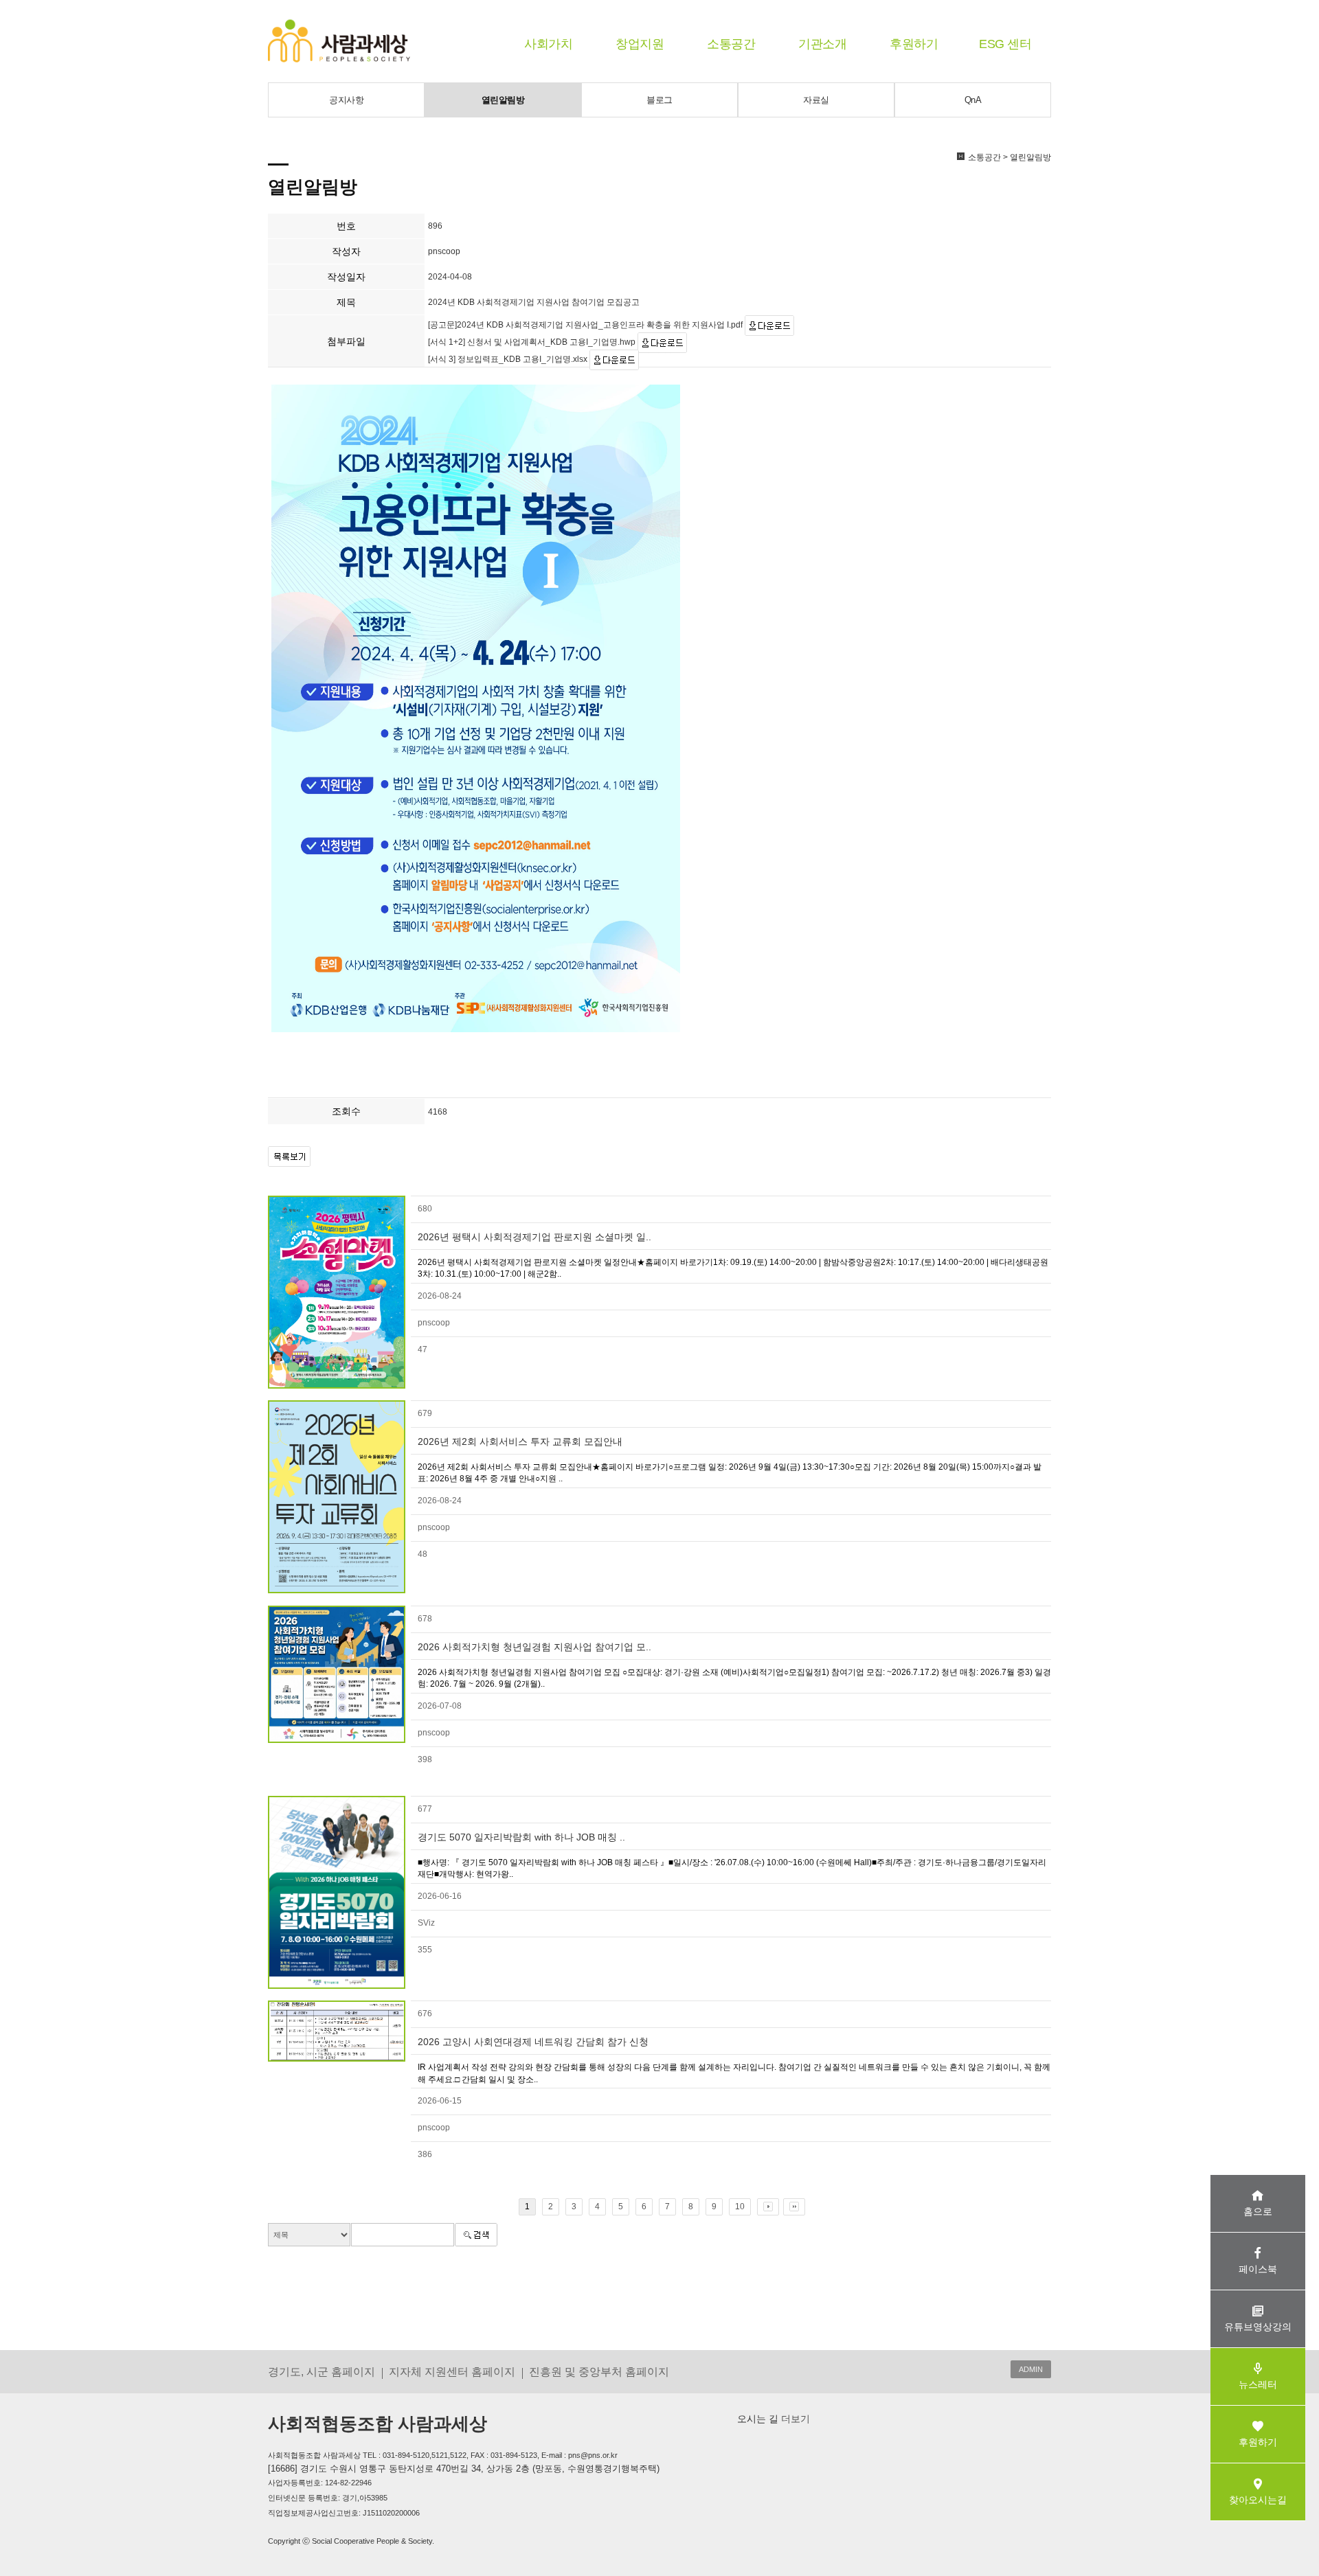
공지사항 (346, 100)
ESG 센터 (1005, 44)
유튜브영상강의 (1258, 2327)
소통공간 (731, 44)
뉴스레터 (1258, 2384)
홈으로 (1258, 2211)
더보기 (794, 2419)
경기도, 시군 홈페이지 (322, 2371)
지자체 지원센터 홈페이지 (452, 2371)
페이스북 (1258, 2269)
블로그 (659, 100)
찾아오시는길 (1258, 2500)
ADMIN (1031, 2369)
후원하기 (914, 44)
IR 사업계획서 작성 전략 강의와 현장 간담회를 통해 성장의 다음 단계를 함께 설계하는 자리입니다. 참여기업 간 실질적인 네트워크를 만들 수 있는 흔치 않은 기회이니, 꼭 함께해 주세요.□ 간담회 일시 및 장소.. (734, 2073)
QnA (973, 100)
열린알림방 (503, 100)
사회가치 (548, 44)
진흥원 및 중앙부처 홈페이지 (599, 2371)
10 (740, 2207)
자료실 (816, 100)
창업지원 (640, 44)
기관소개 (822, 44)
